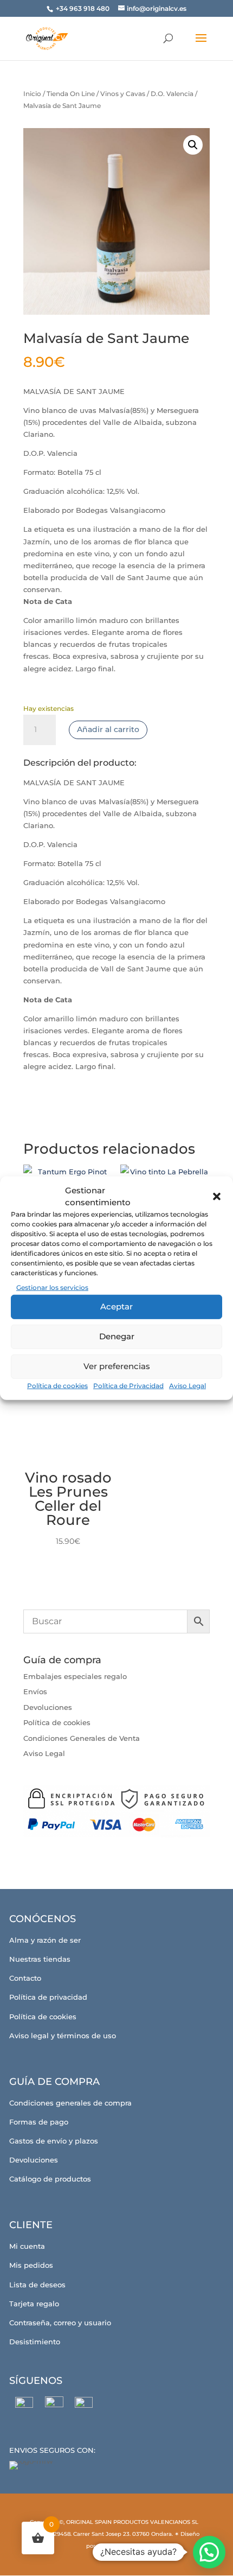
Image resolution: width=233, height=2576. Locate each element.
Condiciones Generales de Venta (82, 1738)
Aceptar (116, 1306)
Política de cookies (57, 1386)
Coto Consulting (119, 2546)
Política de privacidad (48, 1997)
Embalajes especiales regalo (75, 1676)
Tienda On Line (71, 94)
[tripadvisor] (84, 2406)
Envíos (35, 1691)
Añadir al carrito (108, 729)
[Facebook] (24, 2406)
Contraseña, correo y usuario (60, 2323)
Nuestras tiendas (40, 1959)
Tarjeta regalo (34, 2304)
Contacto (25, 1978)
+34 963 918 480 (83, 8)
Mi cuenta (27, 2246)
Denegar (117, 1336)
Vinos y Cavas (123, 94)
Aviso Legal (187, 1386)
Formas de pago (39, 2122)
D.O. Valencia (172, 94)
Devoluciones (48, 1707)
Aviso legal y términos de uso (63, 2036)
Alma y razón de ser (45, 1940)
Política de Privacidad (128, 1386)
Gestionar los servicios (52, 1287)
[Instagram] (54, 2406)
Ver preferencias (117, 1366)
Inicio (32, 94)
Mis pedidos (31, 2265)
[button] (217, 1196)
